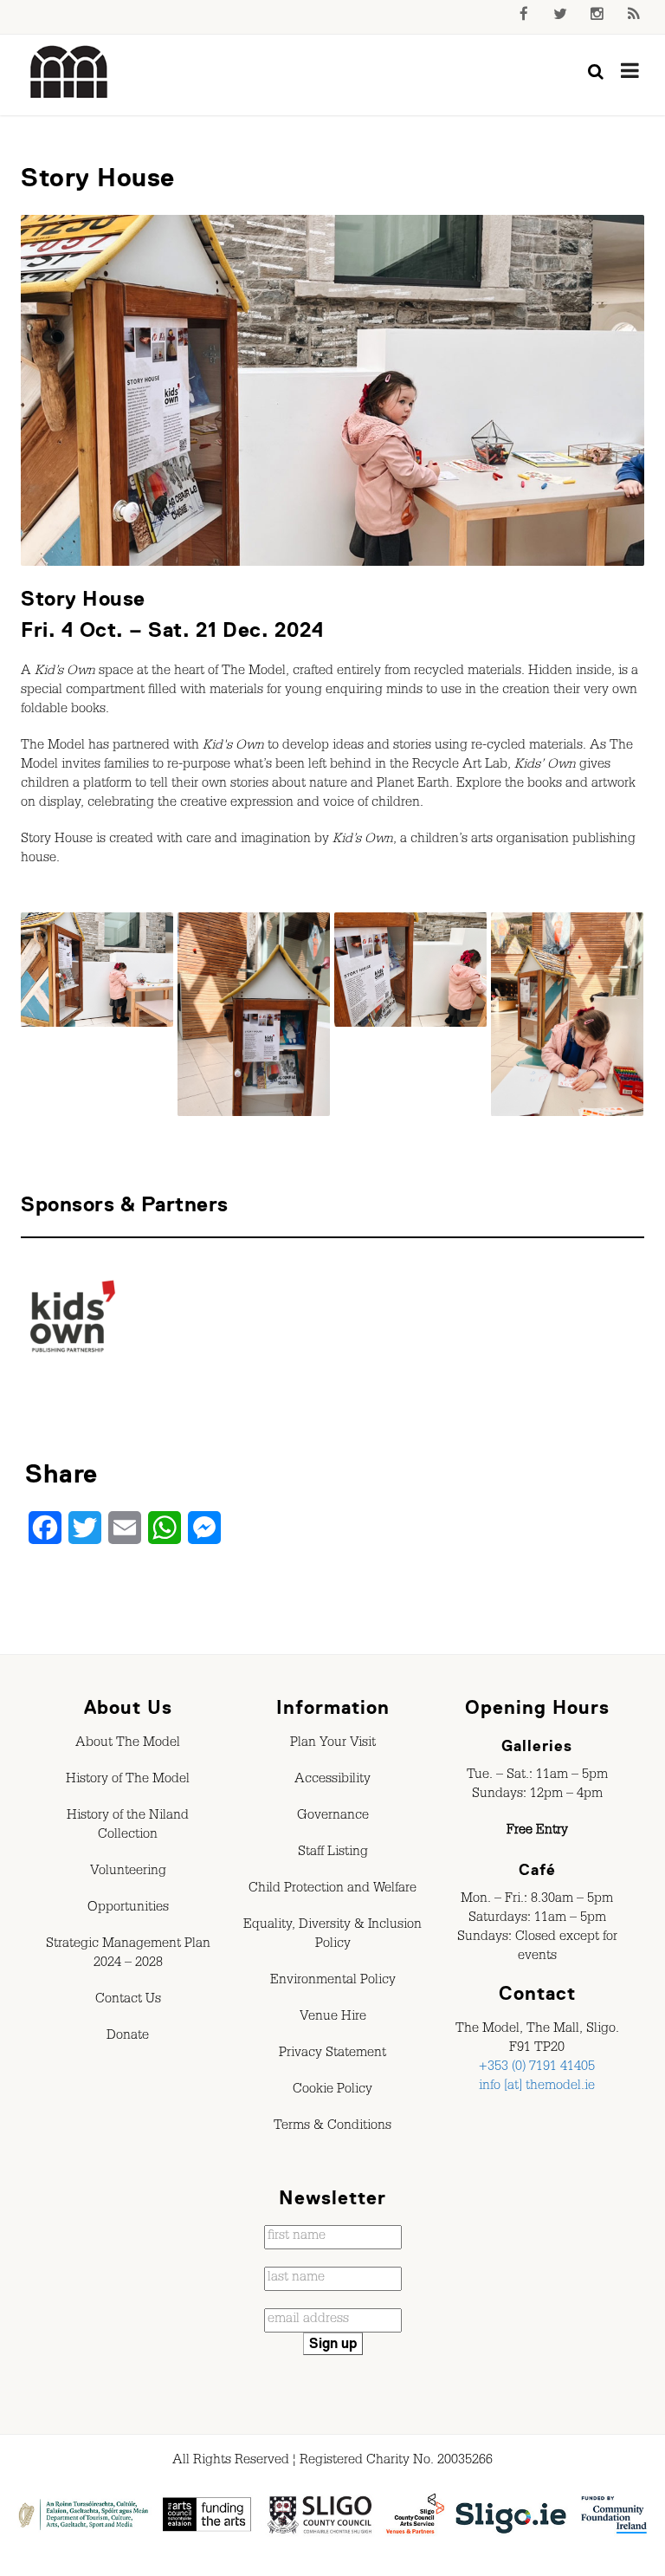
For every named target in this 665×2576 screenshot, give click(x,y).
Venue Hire (333, 2018)
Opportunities (128, 1909)
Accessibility (332, 1781)
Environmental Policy (333, 1982)
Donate (128, 2037)
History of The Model (128, 1781)
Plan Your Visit (333, 1744)
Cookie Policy (332, 2091)
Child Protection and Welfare (332, 1890)
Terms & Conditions (332, 2127)
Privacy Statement (332, 2054)
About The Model (128, 1744)
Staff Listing (333, 1853)
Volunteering (128, 1872)
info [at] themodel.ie (537, 2087)
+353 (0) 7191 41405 (537, 2068)
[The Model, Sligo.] (69, 73)
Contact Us (128, 2001)
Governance (333, 1817)
